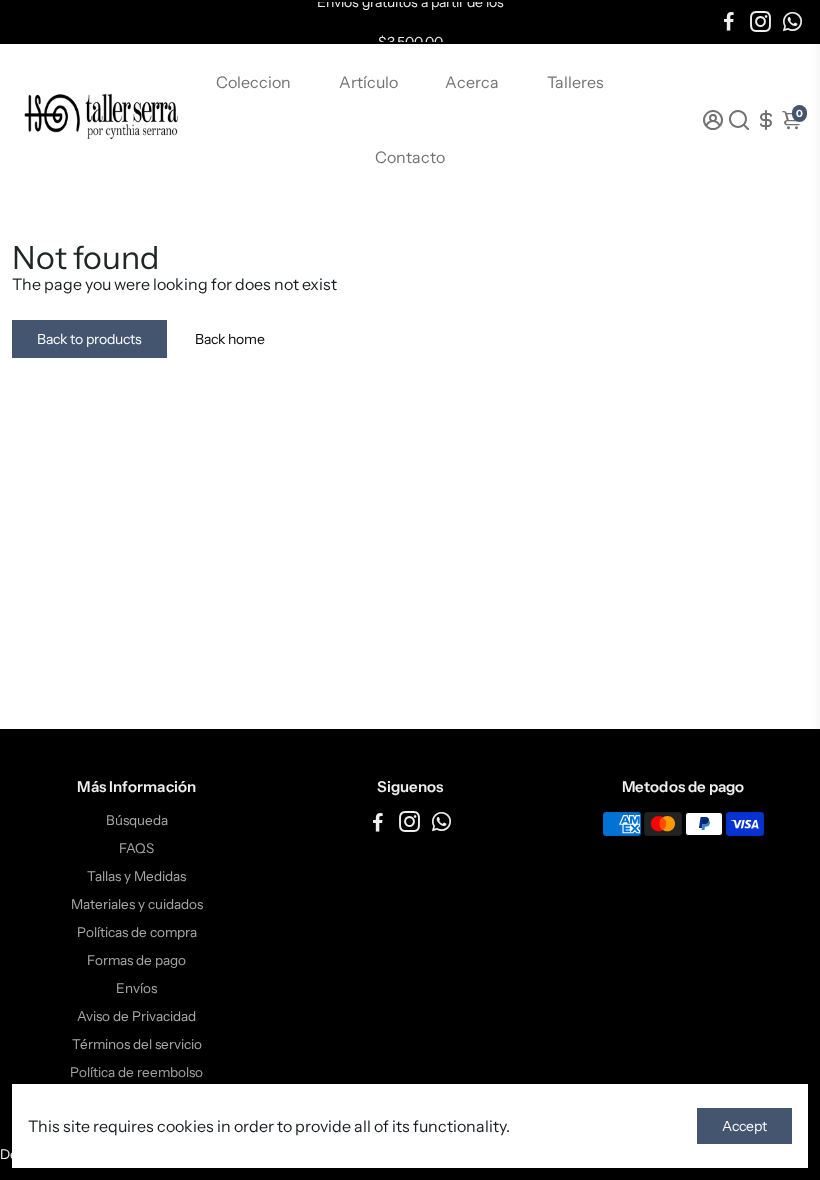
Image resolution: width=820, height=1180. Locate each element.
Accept (744, 1126)
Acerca (472, 82)
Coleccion (253, 82)
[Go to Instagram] (760, 22)
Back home (230, 339)
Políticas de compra (137, 932)
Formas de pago (136, 960)
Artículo (368, 82)
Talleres (575, 82)
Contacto (410, 157)
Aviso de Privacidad (136, 1016)
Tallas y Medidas (136, 876)
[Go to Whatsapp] (792, 22)
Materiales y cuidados (137, 904)
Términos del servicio (137, 1044)
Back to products (89, 339)
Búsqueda (137, 820)
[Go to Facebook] (729, 22)
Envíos (136, 988)
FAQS (136, 848)
